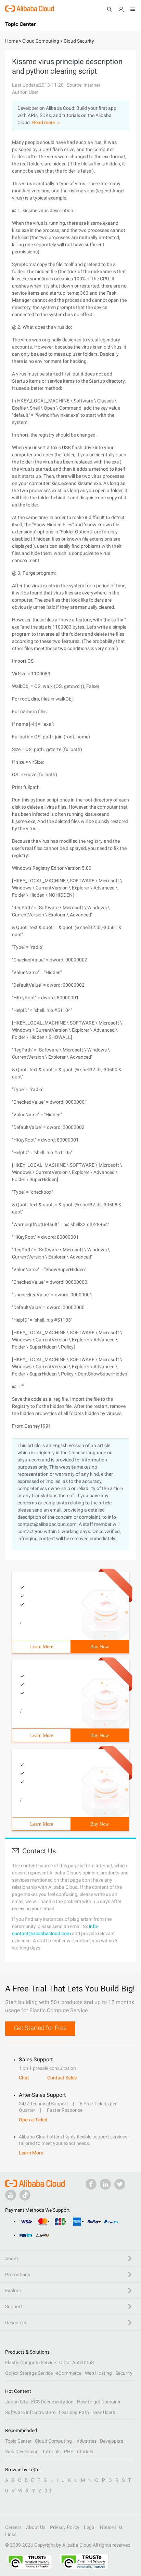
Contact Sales (62, 2078)
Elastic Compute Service (30, 2362)
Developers (112, 2441)
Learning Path (74, 2412)
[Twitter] (120, 2184)
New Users (104, 2412)
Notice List (111, 2527)
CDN (64, 2362)
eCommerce (69, 2373)
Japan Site (16, 2402)
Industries (86, 2441)
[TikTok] (25, 2195)
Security (124, 2373)
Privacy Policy (65, 2527)
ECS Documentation (52, 2402)
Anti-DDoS (83, 2362)
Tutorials (51, 2452)
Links (11, 2534)
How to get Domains (99, 2402)
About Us (36, 2527)
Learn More (42, 1647)
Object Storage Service (29, 2373)
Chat (24, 2078)
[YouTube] (11, 2195)
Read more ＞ (47, 122)
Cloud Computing (53, 2441)
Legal (90, 2527)
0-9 (48, 2491)
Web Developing (22, 2452)
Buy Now (100, 1647)
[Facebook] (91, 2184)
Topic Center (18, 2441)
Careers (13, 2527)
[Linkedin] (105, 2184)
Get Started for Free (40, 2028)
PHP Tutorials (79, 2452)
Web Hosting (98, 2373)
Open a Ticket (33, 2120)
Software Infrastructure (30, 2412)
